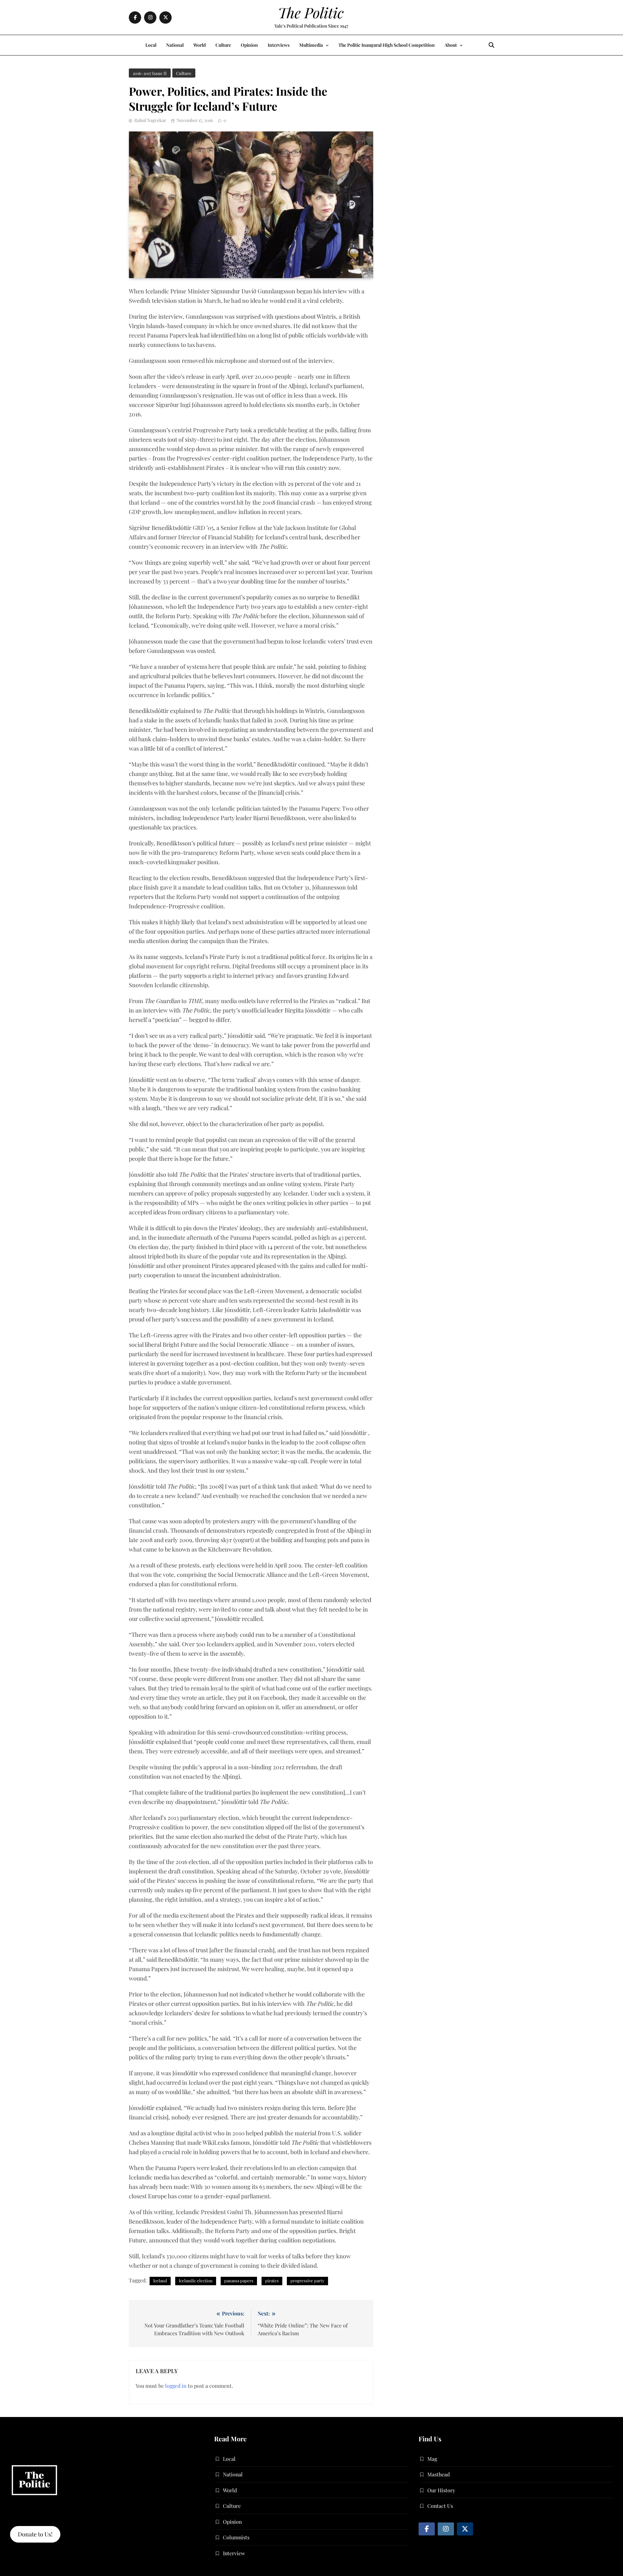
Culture (223, 45)
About (451, 45)
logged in (176, 2386)
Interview (234, 2553)
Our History (441, 2490)
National (175, 45)
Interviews (279, 45)
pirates (272, 2281)
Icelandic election (196, 2281)
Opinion (249, 45)
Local (151, 45)
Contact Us (440, 2506)
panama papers (239, 2281)
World (200, 45)
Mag (432, 2459)
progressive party (307, 2281)
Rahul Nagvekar (150, 120)
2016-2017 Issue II (150, 73)
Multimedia (311, 45)
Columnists (236, 2537)
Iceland (160, 2281)
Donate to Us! (35, 2534)
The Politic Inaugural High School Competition (387, 45)
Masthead (439, 2474)
